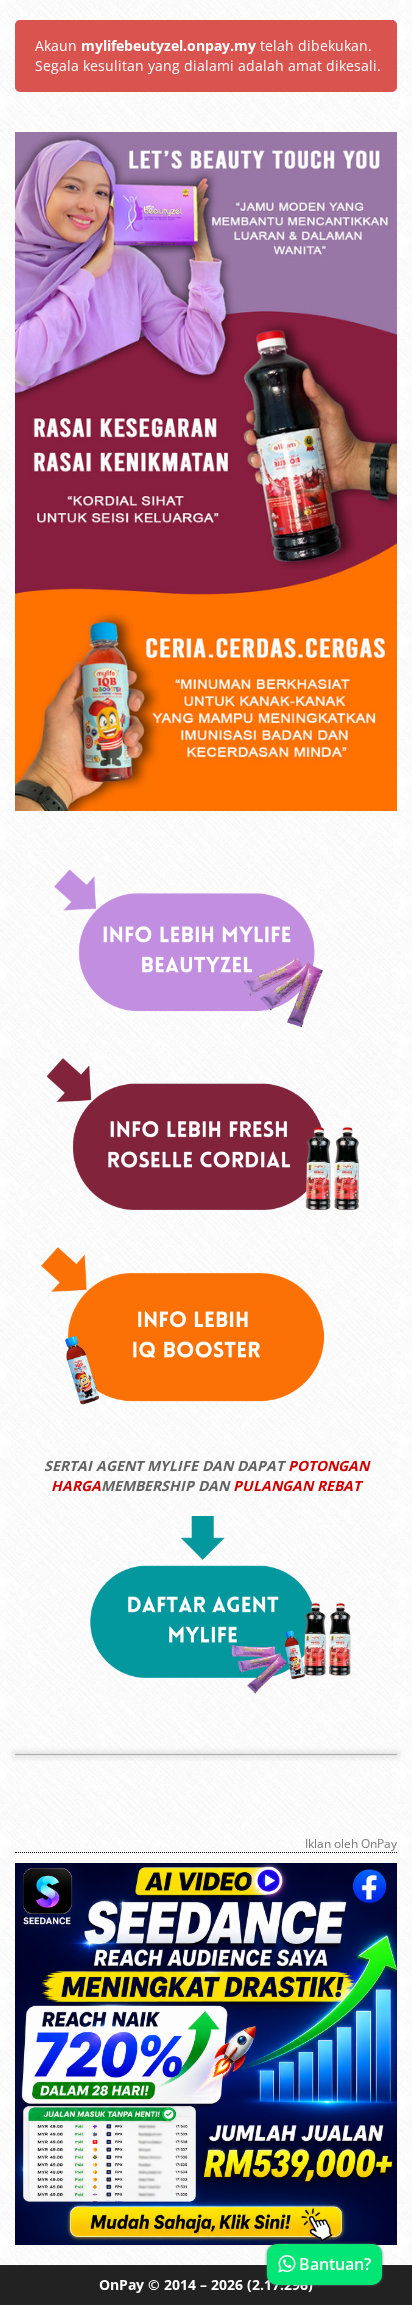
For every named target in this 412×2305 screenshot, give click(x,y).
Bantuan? (333, 2264)
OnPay (121, 2284)
